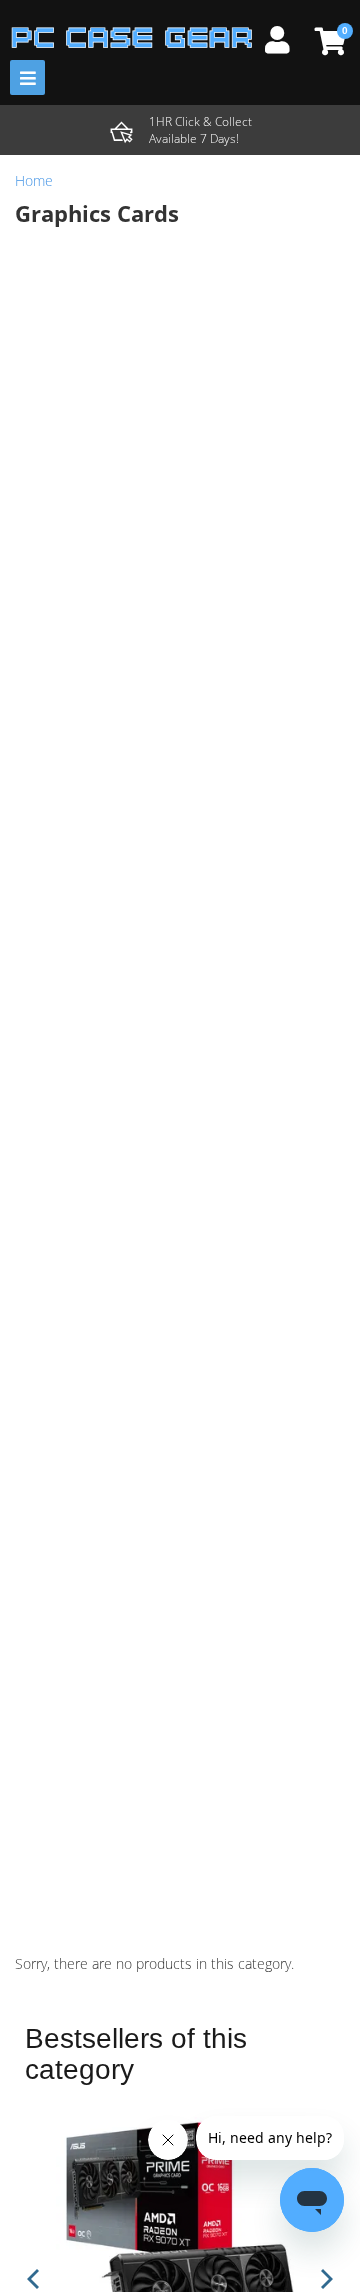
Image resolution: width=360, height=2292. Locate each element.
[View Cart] (327, 41)
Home (34, 180)
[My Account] (285, 37)
